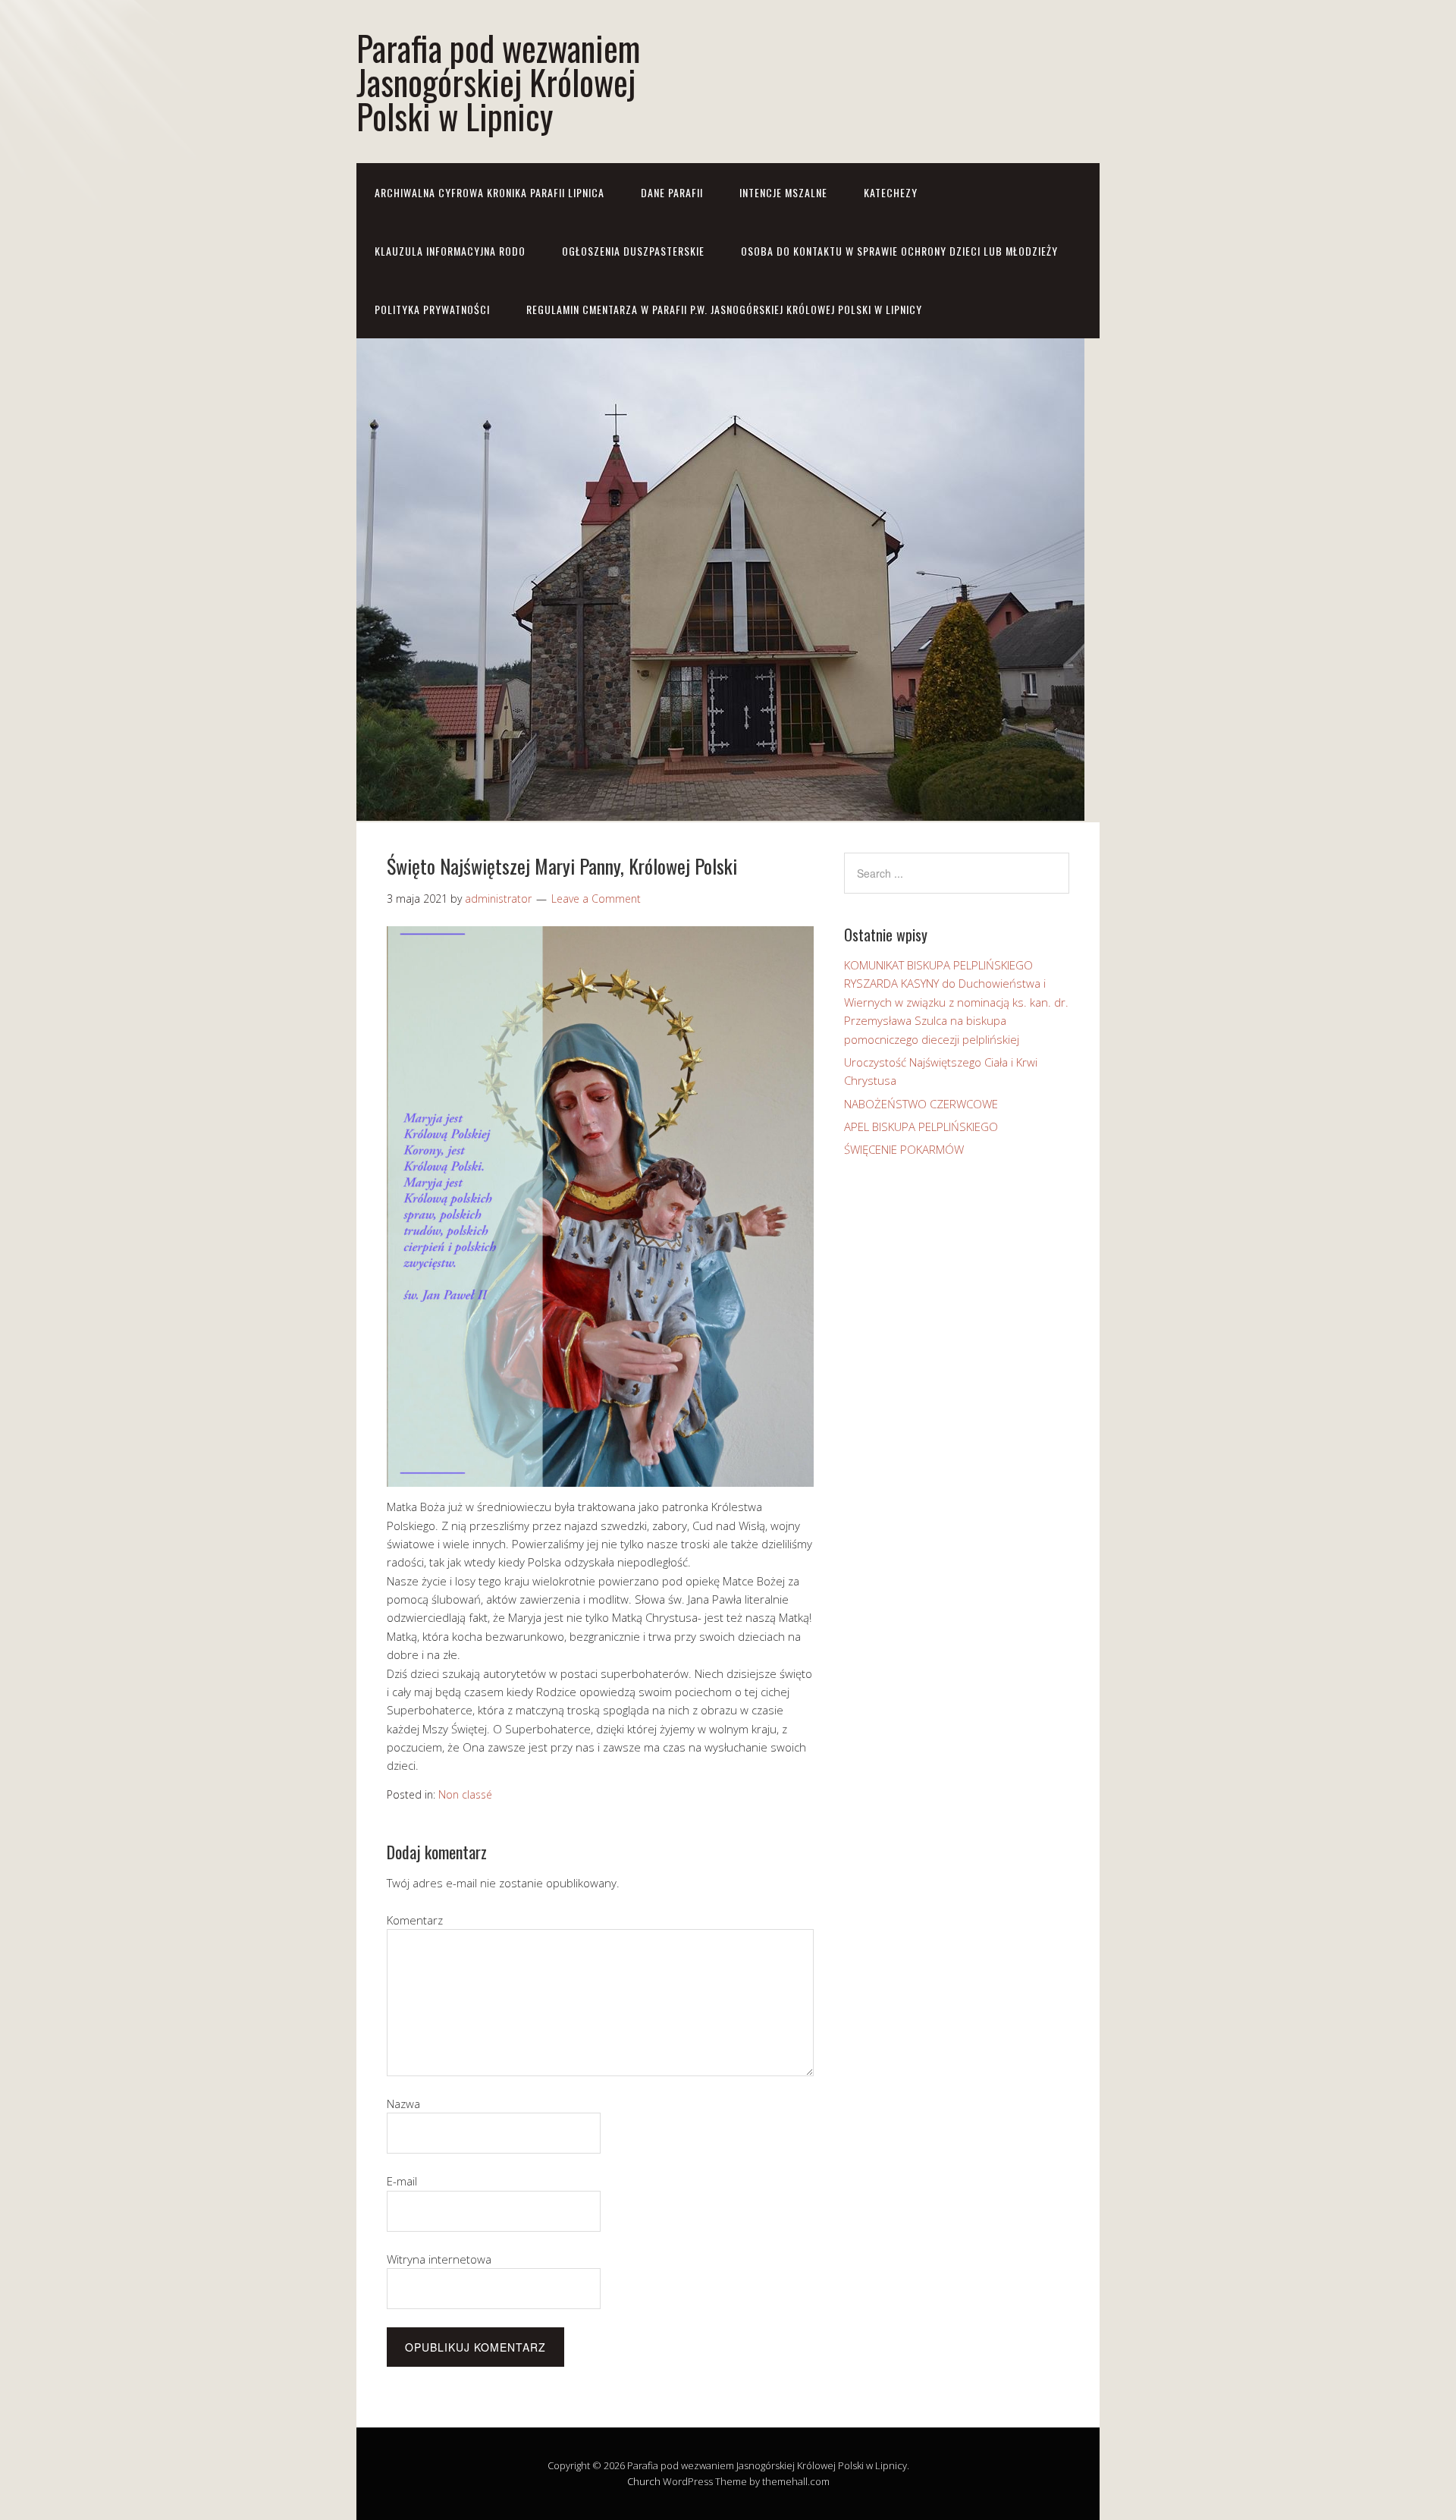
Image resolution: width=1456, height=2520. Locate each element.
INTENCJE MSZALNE (783, 192)
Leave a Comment (596, 899)
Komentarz (415, 1920)
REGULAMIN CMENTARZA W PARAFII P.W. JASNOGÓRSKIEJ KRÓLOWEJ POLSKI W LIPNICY (724, 309)
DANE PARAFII (672, 192)
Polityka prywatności (432, 309)
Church (644, 2481)
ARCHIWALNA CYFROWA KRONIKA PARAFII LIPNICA (490, 192)
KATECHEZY (891, 192)
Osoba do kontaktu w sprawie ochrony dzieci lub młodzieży (899, 251)
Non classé (465, 1794)
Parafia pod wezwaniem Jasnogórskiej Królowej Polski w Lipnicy (498, 82)
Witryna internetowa (439, 2259)
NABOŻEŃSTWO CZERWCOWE (921, 1104)
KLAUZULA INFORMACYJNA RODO (450, 251)
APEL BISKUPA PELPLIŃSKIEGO (921, 1126)
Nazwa (403, 2104)
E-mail (402, 2181)
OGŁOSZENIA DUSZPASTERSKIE (633, 251)
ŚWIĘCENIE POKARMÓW (904, 1149)
